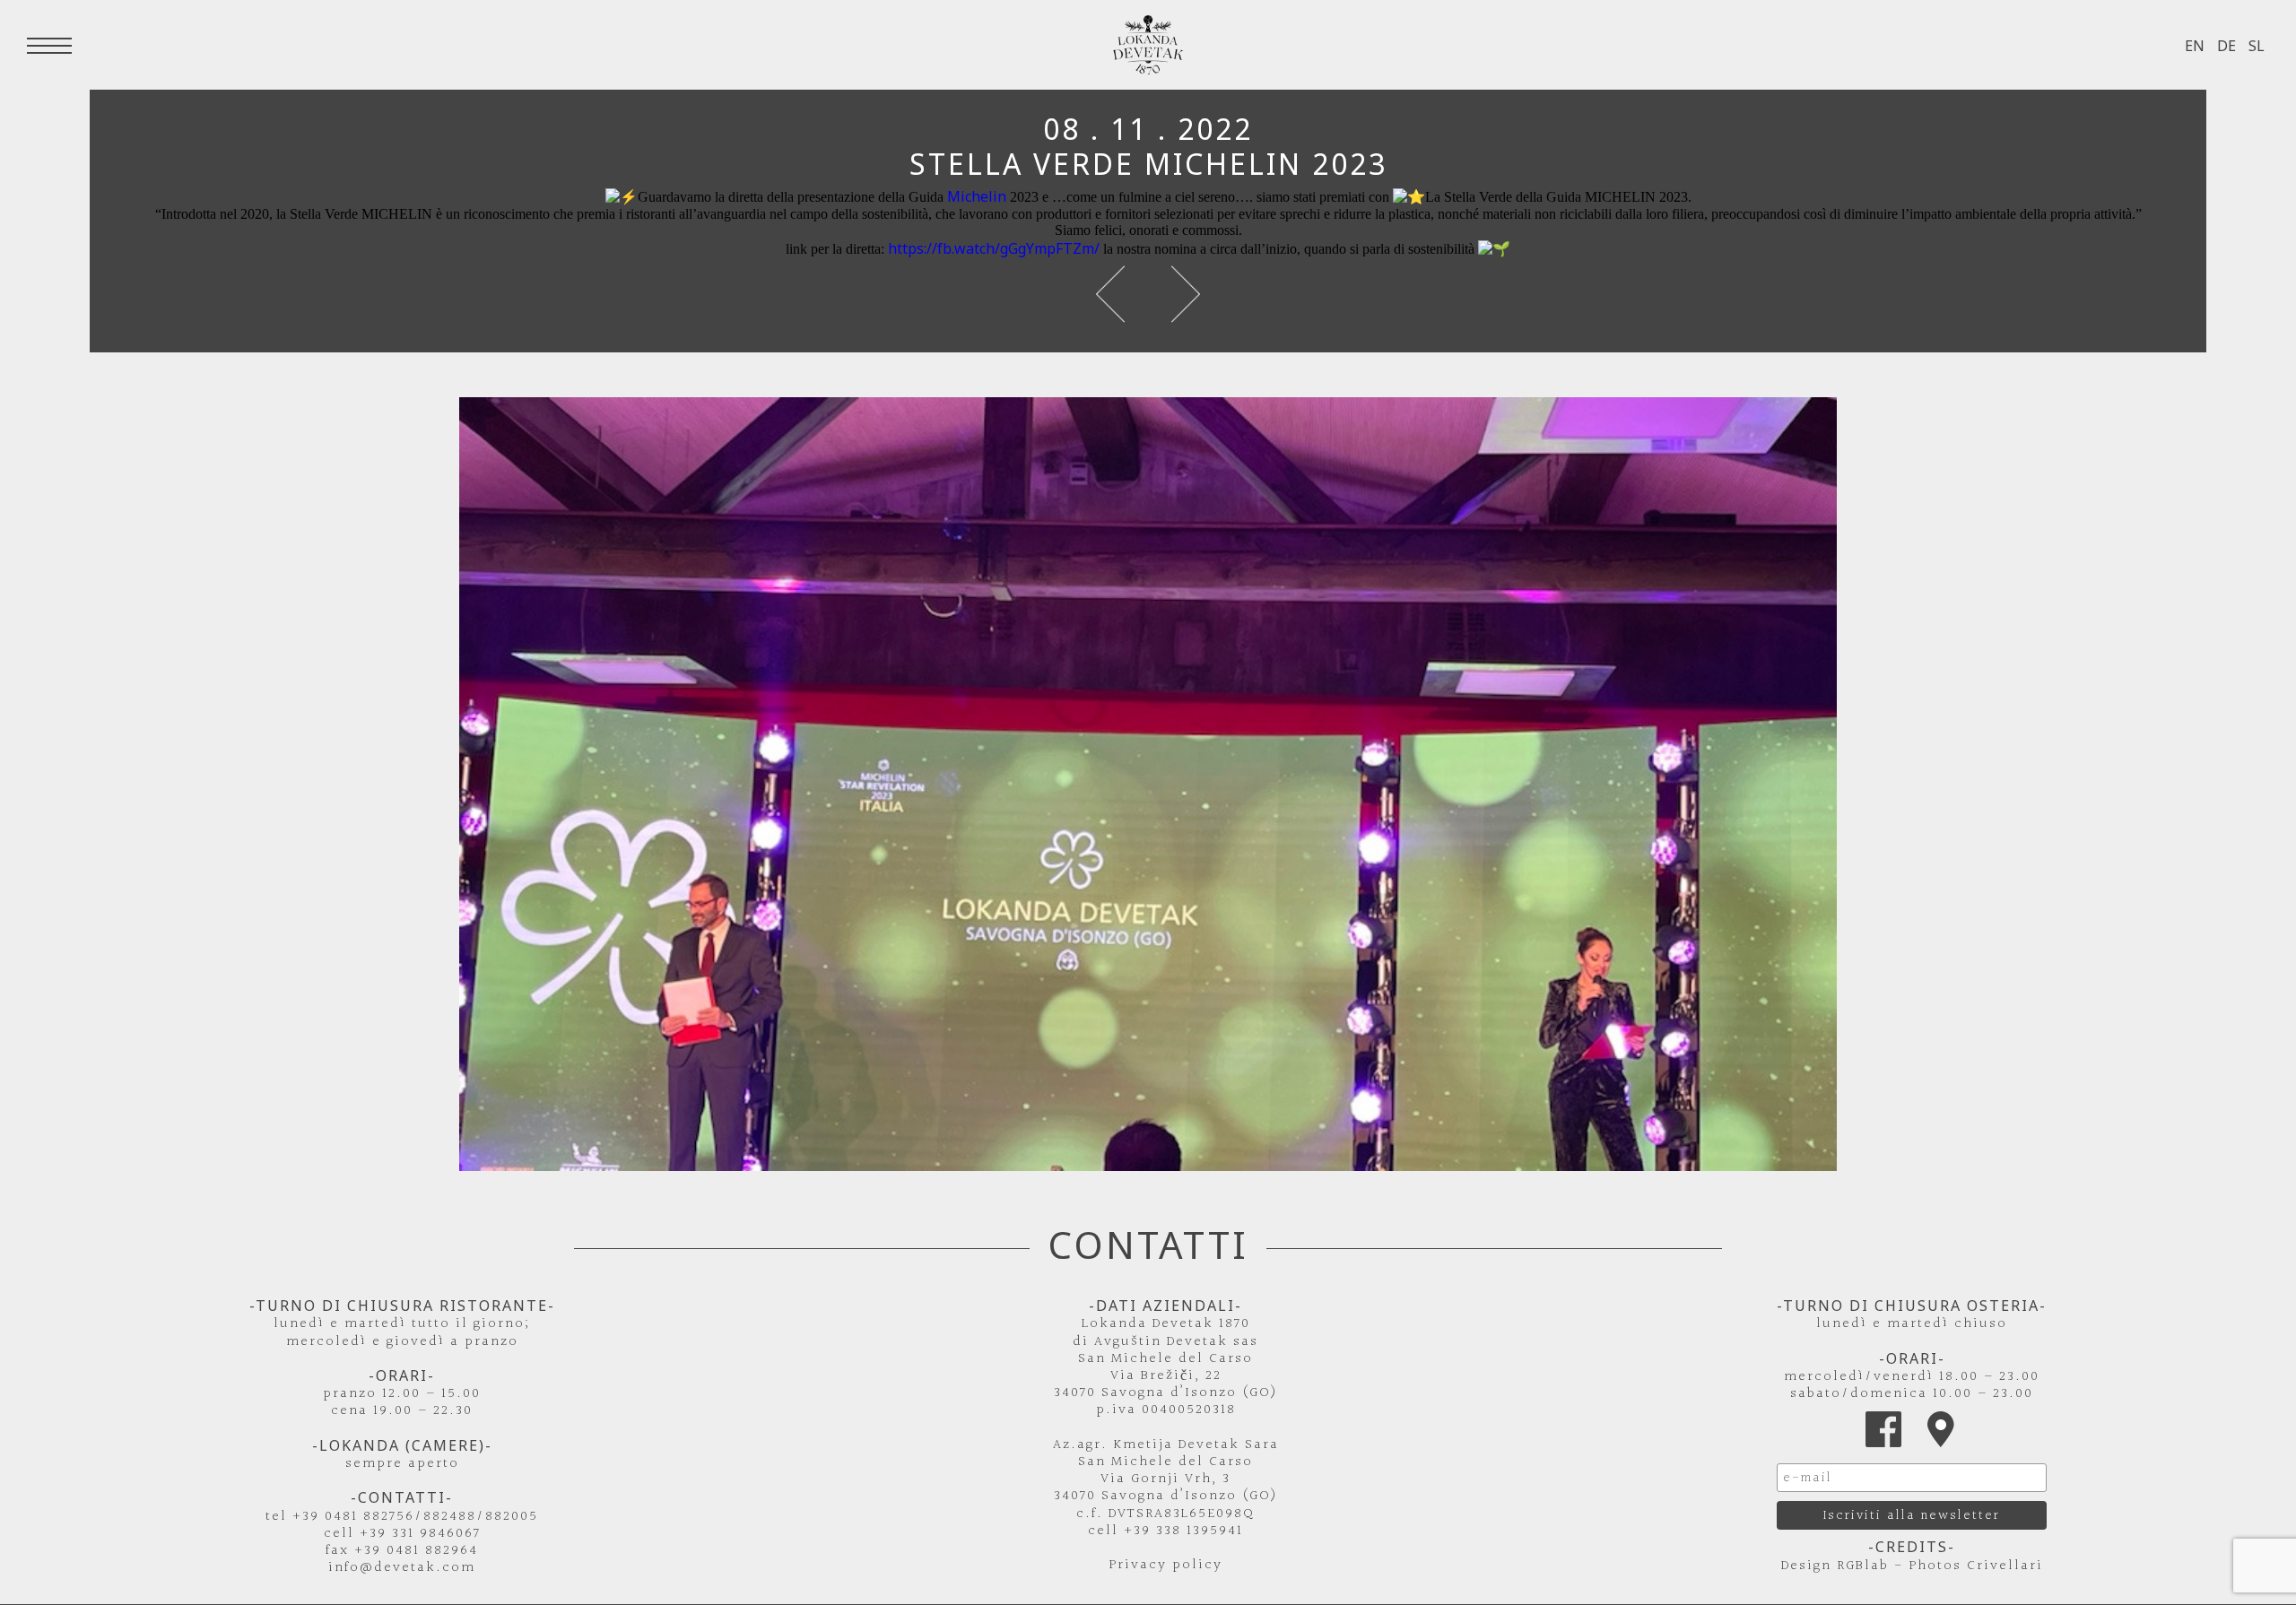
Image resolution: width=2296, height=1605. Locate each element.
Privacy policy (1166, 1565)
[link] (977, 196)
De (2226, 46)
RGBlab (1863, 1566)
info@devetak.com (402, 1568)
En (2195, 46)
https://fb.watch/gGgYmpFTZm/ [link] (994, 248)
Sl (2257, 46)
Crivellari (2005, 1566)
